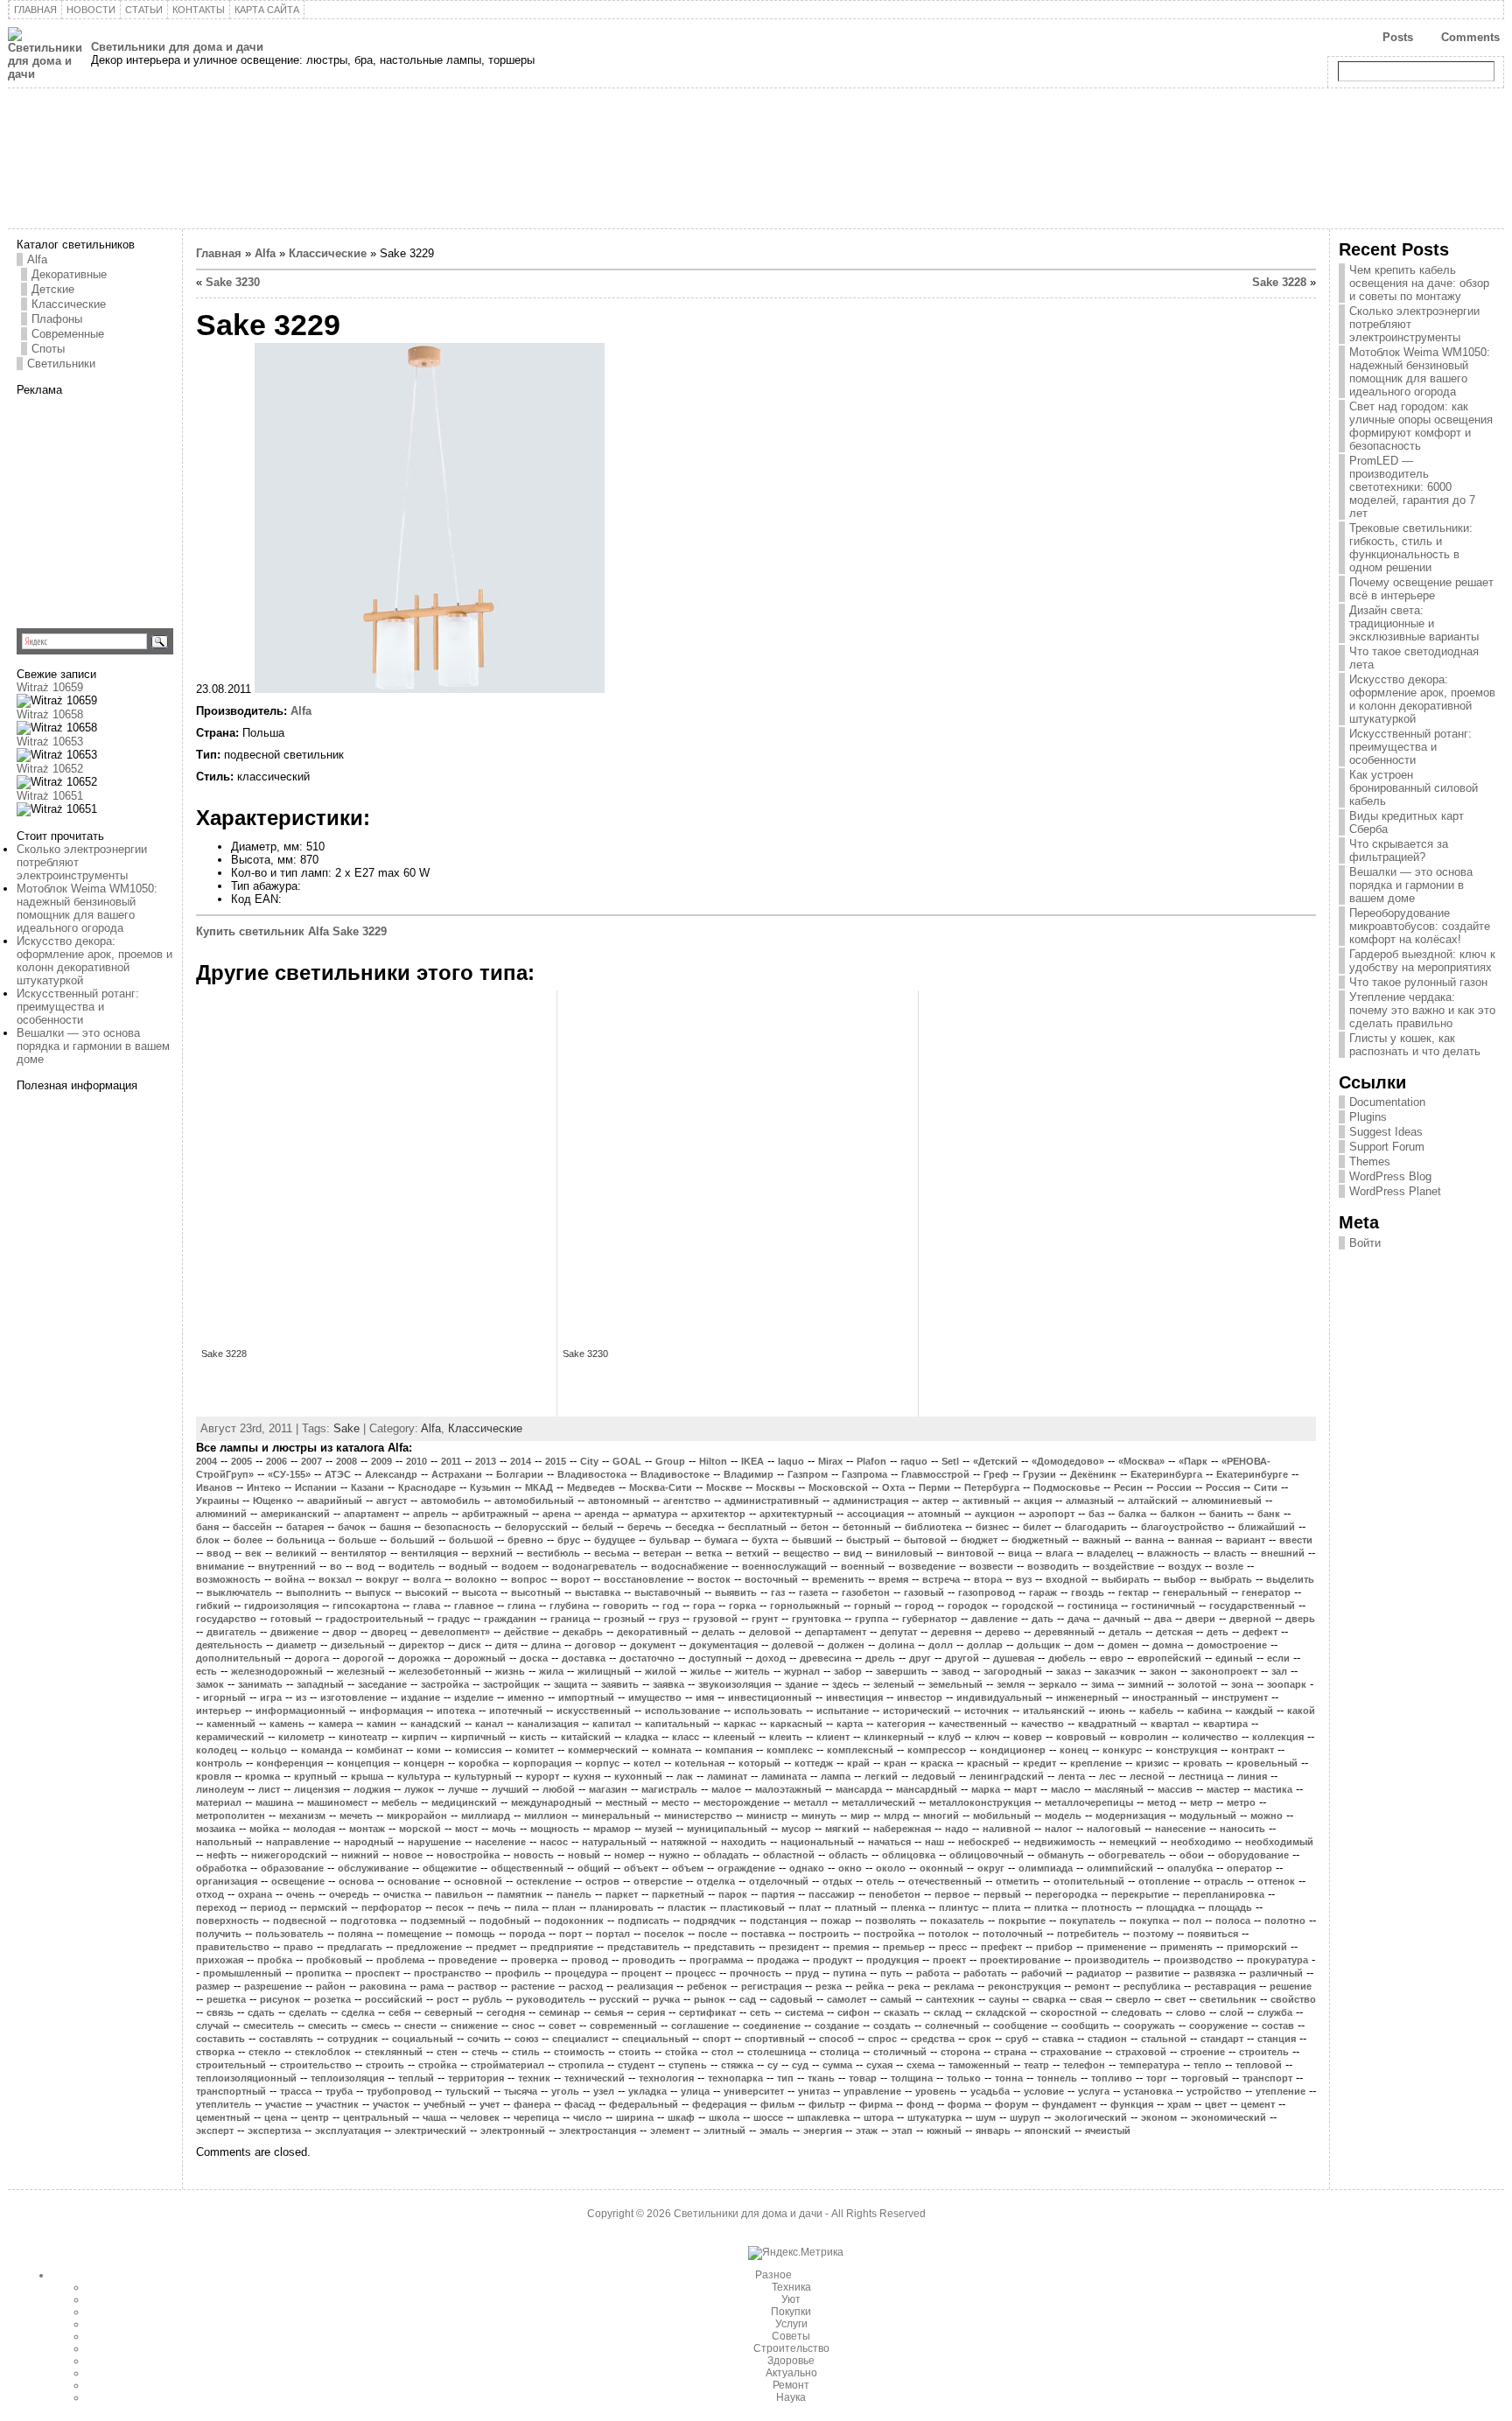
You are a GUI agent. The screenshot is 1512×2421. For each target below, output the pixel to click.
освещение (298, 1881)
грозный (624, 1619)
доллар (985, 1645)
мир (860, 1816)
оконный (941, 1868)
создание (837, 2026)
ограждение (746, 1868)
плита (1006, 1907)
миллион (546, 1816)
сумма (837, 2065)
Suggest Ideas (1386, 1132)
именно (526, 1697)
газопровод (987, 1592)
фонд (920, 2104)
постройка (889, 1934)
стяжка (737, 2065)
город (919, 1606)
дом (1084, 1645)
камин (381, 1724)
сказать (902, 2012)
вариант (1246, 1540)
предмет (496, 1947)
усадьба (990, 2091)
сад (748, 1999)
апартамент (371, 1514)
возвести (991, 1566)
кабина (1204, 1711)
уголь (565, 2091)
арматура (655, 1514)
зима (1102, 1684)
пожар (836, 1921)
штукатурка (934, 2117)
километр (301, 1737)
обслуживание (373, 1868)
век (253, 1553)
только (964, 2078)
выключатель (239, 1592)
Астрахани (457, 1474)
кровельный (1267, 1763)
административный (772, 1501)
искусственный (594, 1711)
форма (964, 2104)
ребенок (707, 1986)
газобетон (866, 1592)
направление (298, 1842)
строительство (316, 2065)
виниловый (904, 1553)
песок (450, 1907)
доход (771, 1658)
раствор (477, 1986)
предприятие (562, 1947)
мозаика (216, 1829)
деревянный (1064, 1632)
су (773, 2065)
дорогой (364, 1658)
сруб (1017, 2039)
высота (479, 1592)
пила (526, 1907)
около (891, 1868)
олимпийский (1120, 1868)
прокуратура (1277, 1960)
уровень (936, 2091)
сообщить (1085, 2026)
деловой (770, 1632)
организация (227, 1881)
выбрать (1231, 1579)
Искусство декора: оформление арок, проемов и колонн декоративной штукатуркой (94, 961)
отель (880, 1881)
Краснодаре (427, 1487)
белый (598, 1527)
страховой (1141, 2052)
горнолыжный (805, 1606)
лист (269, 1789)
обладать (726, 1855)
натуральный (614, 1842)
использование (682, 1711)
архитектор (718, 1514)
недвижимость (1060, 1842)
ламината (784, 1776)
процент (641, 1973)
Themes (1370, 1162)
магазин (608, 1789)
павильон (459, 1894)
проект (949, 1960)
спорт (717, 2039)
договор (595, 1645)
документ (653, 1645)
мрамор (612, 1829)
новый (584, 1855)
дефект (1260, 1632)
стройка (437, 2065)
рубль (487, 1999)
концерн (424, 1763)
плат (810, 1907)
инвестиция (854, 1697)
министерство (698, 1816)
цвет (1216, 2104)
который (759, 1763)
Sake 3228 (1279, 282)
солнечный (952, 2026)
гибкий (213, 1606)
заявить (620, 1684)
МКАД (539, 1487)
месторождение (742, 1802)
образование (292, 1868)
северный (448, 2012)
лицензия (317, 1789)
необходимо (1201, 1842)
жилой (661, 1671)
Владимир (749, 1474)
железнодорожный (277, 1671)
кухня (587, 1776)
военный (863, 1566)
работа (933, 1973)
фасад (580, 2104)
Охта (893, 1487)
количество (1210, 1737)
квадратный (1107, 1724)
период (268, 1907)
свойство (1293, 1999)
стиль (526, 2052)
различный (1276, 1973)
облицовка (909, 1855)
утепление (1281, 2091)
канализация (548, 1724)
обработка (221, 1868)
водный (468, 1566)
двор (345, 1632)
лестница (1201, 1776)
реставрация (1225, 1986)
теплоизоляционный (246, 2078)
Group (670, 1461)
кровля (213, 1776)
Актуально (791, 2373)
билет (1037, 1527)
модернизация (1130, 1816)
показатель (957, 1921)
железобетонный (440, 1671)
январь (993, 2131)
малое (726, 1789)
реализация (645, 1986)
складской (1001, 2012)
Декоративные (69, 274)
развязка (1214, 1973)
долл (941, 1645)
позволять (891, 1921)
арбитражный (495, 1514)
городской (1028, 1606)
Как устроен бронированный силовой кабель (1414, 788)
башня (395, 1527)
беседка (695, 1527)
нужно (674, 1855)
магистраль (669, 1789)
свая (1091, 1999)
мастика (1273, 1789)
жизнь (510, 1671)
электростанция (598, 2131)
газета (813, 1592)
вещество (806, 1553)
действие (526, 1632)
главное (474, 1606)
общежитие (450, 1868)
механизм (302, 1816)
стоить (635, 2052)
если (1278, 1658)
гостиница (1092, 1606)
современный (623, 2026)
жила (551, 1671)
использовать (768, 1711)
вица (1020, 1553)
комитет (535, 1750)
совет (562, 2026)
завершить (902, 1671)
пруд (807, 1973)
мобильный (1002, 1816)
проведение (468, 1960)
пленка (908, 1907)
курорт (542, 1776)
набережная (902, 1829)
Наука (791, 2397)
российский (394, 1999)
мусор (796, 1829)
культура (419, 1776)
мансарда (859, 1789)
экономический (1228, 2117)
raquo (914, 1461)
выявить (736, 1592)
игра (271, 1697)
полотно (1285, 1921)
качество (1043, 1724)
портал (613, 1934)
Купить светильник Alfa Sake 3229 (291, 931)
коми (429, 1750)
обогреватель (1132, 1855)
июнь (1112, 1711)
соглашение (700, 2026)
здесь (846, 1684)
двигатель (231, 1632)
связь (220, 2012)
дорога (312, 1658)
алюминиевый (1227, 1501)
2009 (381, 1461)
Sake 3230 (233, 282)
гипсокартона (366, 1606)
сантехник (950, 1999)
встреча (941, 1579)
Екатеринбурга (1166, 1474)
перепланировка (1224, 1894)
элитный (724, 2131)
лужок (419, 1789)
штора (878, 2117)
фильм (777, 2104)
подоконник (574, 1921)
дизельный (358, 1645)
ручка (666, 1999)
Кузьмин (490, 1487)
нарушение (434, 1842)
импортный (586, 1697)
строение (1203, 2052)
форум (1011, 2104)
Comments (1470, 37)
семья (609, 2012)
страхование (1071, 2052)
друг (920, 1658)
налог (1059, 1829)
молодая (314, 1829)
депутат (899, 1632)
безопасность (458, 1527)
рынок (710, 1999)
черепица (536, 2117)
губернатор (930, 1619)
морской (420, 1829)
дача (1078, 1619)
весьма (612, 1553)
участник (337, 2104)
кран (895, 1763)
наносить (1242, 1829)
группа (871, 1619)
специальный (655, 2039)
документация (724, 1645)
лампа (836, 1776)
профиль (518, 1973)
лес (1107, 1776)
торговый (1205, 2078)
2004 (206, 1461)
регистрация (771, 1986)
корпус (602, 1763)
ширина (635, 2117)
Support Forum (1387, 1147)
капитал (612, 1724)
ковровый (1081, 1737)
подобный (505, 1921)
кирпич (419, 1737)
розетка (332, 1999)
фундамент (1069, 2104)
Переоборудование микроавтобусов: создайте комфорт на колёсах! (1420, 926)
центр (315, 2117)
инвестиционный (770, 1697)
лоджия (372, 1789)
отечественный (945, 1881)
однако (807, 1868)
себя (399, 2012)
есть (206, 1671)
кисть (533, 1737)
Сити (1266, 1487)
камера (336, 1724)
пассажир (832, 1894)
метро (1241, 1802)
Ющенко (273, 1501)
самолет (847, 1999)
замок (210, 1684)
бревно (525, 1540)
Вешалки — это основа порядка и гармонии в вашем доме (93, 1046)
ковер (1028, 1737)
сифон (854, 2012)
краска (937, 1763)
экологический (1091, 2117)
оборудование (1253, 1855)
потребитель (1088, 1934)
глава (427, 1606)
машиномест (337, 1802)
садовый (791, 1999)
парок (733, 1894)
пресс (953, 1947)
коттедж (814, 1763)
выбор (1180, 1579)
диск (470, 1645)
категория (901, 1724)
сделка (358, 2012)
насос (554, 1842)
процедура (581, 1973)
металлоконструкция (980, 1802)
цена (276, 2117)
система (804, 2012)
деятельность (229, 1645)
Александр (391, 1474)
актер (935, 1501)
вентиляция (429, 1553)
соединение (772, 2026)
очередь (349, 1894)
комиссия (478, 1750)
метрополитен (231, 1816)
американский (295, 1514)
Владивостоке (675, 1474)
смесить (328, 2026)
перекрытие (1140, 1894)
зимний (1146, 1684)
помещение (414, 1934)
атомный (939, 1514)
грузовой (715, 1619)
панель (574, 1894)
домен (1123, 1645)
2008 (346, 1461)
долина (896, 1645)
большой (471, 1540)
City (589, 1461)
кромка (262, 1776)
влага (1059, 1553)
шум (986, 2117)
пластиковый (752, 1907)
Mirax (830, 1461)
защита (570, 1684)
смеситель (269, 2026)
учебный (444, 2104)
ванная (1195, 1540)
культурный (483, 1776)
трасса (296, 2091)
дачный (1122, 1619)
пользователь (290, 1934)
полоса (1233, 1921)
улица (695, 2091)
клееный (734, 1737)
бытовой (925, 1540)
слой (1232, 2012)
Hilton (713, 1461)
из (301, 1697)
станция (1277, 2039)
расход (586, 1986)
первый (1002, 1894)
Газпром (808, 1474)
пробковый (334, 1960)
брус (569, 1540)
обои (1192, 1855)
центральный (376, 2117)
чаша (434, 2117)
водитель (412, 1566)
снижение (474, 2026)
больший (413, 1540)
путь (891, 1973)
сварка (1049, 1999)
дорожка (419, 1658)
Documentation (1387, 1102)
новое (408, 1855)
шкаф (681, 2117)
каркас (740, 1724)
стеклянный (394, 2052)
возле (1229, 1566)
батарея (305, 1527)
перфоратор (392, 1907)
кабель (1156, 1711)
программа (716, 1960)
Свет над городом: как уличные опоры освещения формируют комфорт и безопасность (1421, 426)
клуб (949, 1737)
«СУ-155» (289, 1474)
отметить (1018, 1881)
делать (718, 1632)
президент (794, 1947)
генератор (1266, 1592)
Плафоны (57, 319)
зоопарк (1287, 1684)
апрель (430, 1514)
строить (385, 2065)
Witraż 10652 (50, 769)
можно (1267, 1816)
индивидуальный (999, 1697)
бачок (352, 1527)
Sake (346, 1428)
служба (1275, 2012)
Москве (724, 1487)
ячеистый (1108, 2131)
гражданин (510, 1619)
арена (556, 1514)
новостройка (468, 1855)
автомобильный (534, 1501)
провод (590, 1960)
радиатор (1099, 1973)
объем (688, 1868)
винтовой (970, 1553)
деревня (951, 1632)
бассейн (252, 1527)
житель (752, 1671)
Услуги (791, 2324)
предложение (429, 1947)
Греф (996, 1474)
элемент (670, 2131)
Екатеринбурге (1252, 1474)
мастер (1223, 1789)
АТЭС (338, 1474)
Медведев (591, 1487)
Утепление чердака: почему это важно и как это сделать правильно (1422, 1010)
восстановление (644, 1579)
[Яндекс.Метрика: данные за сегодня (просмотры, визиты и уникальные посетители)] (796, 2253)
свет (1175, 1999)
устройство (1214, 2091)
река (909, 1986)
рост (448, 1999)
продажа (778, 1960)
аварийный (335, 1501)
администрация (871, 1501)
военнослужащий (784, 1566)
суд (800, 2065)
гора (704, 1606)
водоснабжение (689, 1566)
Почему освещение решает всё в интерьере (1421, 589)
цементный (223, 2117)
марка (986, 1789)
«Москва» (1141, 1461)
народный (369, 1842)
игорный (224, 1697)
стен (447, 2052)
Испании (316, 1487)
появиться (1213, 1934)
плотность (1107, 1907)
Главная (219, 253)
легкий (881, 1776)
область (848, 1855)
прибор (1054, 1947)
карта (850, 1724)
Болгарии (520, 1474)
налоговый (1114, 1829)
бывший (812, 1540)
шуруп (1025, 2117)
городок (968, 1606)
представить (724, 1947)
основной (478, 1881)
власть (1230, 1553)
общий (594, 1868)
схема (920, 2065)
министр (767, 1816)
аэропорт (1052, 1514)
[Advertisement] (126, 506)
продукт (833, 1960)
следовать (1137, 2012)
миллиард (486, 1816)
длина (546, 1645)
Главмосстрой (935, 1474)
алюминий (221, 1514)
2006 (276, 1461)
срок (980, 2039)
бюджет (979, 1540)
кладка (641, 1737)
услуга (1094, 2091)
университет (754, 2091)
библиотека (933, 1527)
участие (283, 2104)
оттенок (1276, 1881)
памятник (520, 1894)
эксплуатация (348, 2131)
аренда (602, 1514)
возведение (927, 1566)
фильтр (827, 2104)
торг (1157, 2078)
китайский (586, 1737)
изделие (474, 1697)
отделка (716, 1881)
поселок (664, 1934)
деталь (1125, 1632)
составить (220, 2039)
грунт (765, 1619)
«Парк (1193, 1461)
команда (322, 1750)
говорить (626, 1606)
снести (420, 2026)
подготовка (368, 1921)
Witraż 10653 (50, 742)
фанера (532, 2104)
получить (219, 1934)
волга (427, 1579)
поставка (763, 1934)
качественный (973, 1724)
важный (1102, 1540)
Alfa (37, 259)
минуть (819, 1816)
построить (824, 1934)
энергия (822, 2131)
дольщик (1039, 1645)
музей (659, 1829)
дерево (1003, 1632)
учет (490, 2104)
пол (1192, 1921)
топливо (1112, 2078)
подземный (438, 1921)
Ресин (1128, 1487)
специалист (580, 2039)
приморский (1257, 1947)
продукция (892, 1960)
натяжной (684, 1842)
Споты (48, 349)
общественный (527, 1868)
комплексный (860, 1750)
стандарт (1222, 2039)
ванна (1149, 1540)
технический (595, 2078)
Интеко (264, 1487)
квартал (1170, 1724)
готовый (291, 1619)
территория (476, 2078)
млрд (896, 1816)
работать (985, 1973)
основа (356, 1881)
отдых (837, 1881)
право (298, 1947)
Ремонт (791, 2385)
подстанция (778, 1921)
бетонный (867, 1527)
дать (1043, 1619)
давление (994, 1619)
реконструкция (1024, 1986)
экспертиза (274, 2131)
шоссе (768, 2117)
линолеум (220, 1789)
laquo (791, 1461)
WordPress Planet (1395, 1191)
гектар (1134, 1592)
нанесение (1180, 1829)
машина (274, 1802)
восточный (771, 1579)
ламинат (727, 1776)
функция (1132, 2104)
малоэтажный (788, 1789)
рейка (870, 1986)
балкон (1178, 1514)
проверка (534, 1960)
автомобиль (451, 1501)
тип (785, 2078)
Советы (791, 2336)
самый (896, 1999)
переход (216, 1907)
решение (1291, 1986)
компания (729, 1750)
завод (955, 1671)
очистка (402, 1894)
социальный (423, 2039)
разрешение (273, 1986)
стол (722, 2052)
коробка (479, 1763)
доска (534, 1658)
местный (626, 1802)
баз (1096, 1514)
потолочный (1013, 1934)
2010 (416, 1461)
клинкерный (894, 1737)
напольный (224, 1842)
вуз (1024, 1579)
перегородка (1066, 1894)
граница (570, 1619)
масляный (1119, 1789)
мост (466, 1829)
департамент (836, 1632)
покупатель (1088, 1921)
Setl (950, 1461)
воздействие (1123, 1566)
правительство (233, 1947)
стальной (1164, 2039)
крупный (315, 1776)
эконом (1159, 2117)
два (1163, 1619)
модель (1063, 1816)
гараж (1043, 1592)
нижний (360, 1855)
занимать (260, 1684)
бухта (765, 1540)
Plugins (1368, 1117)
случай (213, 2026)
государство (226, 1619)
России (1174, 1487)
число (588, 2117)
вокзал (335, 1579)
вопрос (529, 1579)
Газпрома (864, 1474)
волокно (476, 1579)
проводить (649, 1960)
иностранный (1165, 1697)
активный (986, 1501)
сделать (308, 2012)
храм (1179, 2104)
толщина (912, 2078)
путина (850, 1973)
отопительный (1089, 1881)
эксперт (215, 2131)
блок (208, 1540)
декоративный (652, 1632)
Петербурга (992, 1487)
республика (1152, 1986)
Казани (367, 1487)
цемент (1258, 2104)
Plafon (871, 1461)
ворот (575, 1579)
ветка (709, 1553)
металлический (878, 1802)
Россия (1223, 1487)
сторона (960, 2052)
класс (686, 1737)
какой (1301, 1711)
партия (778, 1894)
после (713, 1934)
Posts (1398, 37)
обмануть (1061, 1855)
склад (948, 2012)
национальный (817, 1842)
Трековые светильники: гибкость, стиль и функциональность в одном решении (1411, 548)
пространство (448, 1973)
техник (534, 2078)
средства (933, 2039)
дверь (1300, 1619)
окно (850, 1868)
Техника (791, 2287)
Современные (68, 334)
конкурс (1122, 1750)
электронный (513, 2131)
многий (941, 1816)
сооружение (1218, 2026)
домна (1168, 1645)
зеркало (1058, 1684)
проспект (378, 1973)
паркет (622, 1894)
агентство (687, 1501)
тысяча (521, 2091)
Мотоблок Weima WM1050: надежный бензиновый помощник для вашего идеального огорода (87, 908)
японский (1048, 2131)
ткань (821, 2078)
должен (846, 1645)
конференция (290, 1763)
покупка (1149, 1921)
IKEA (752, 1461)
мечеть (356, 1816)
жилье (706, 1671)
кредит (1039, 1763)
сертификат (707, 2012)
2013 (486, 1461)
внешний (1283, 1553)
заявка (668, 1684)
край (858, 1763)
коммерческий (603, 1750)
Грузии (1039, 1474)
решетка (226, 1999)
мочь (504, 1829)
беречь (644, 1527)
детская (1174, 1632)
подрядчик (710, 1921)
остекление (544, 1881)
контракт (1253, 1750)
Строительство (791, 2348)
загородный (1013, 1671)
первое (952, 1894)
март (1025, 1789)
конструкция (1186, 1750)
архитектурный (796, 1514)
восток (714, 1579)
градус (454, 1619)
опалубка (1190, 1868)
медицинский (464, 1802)
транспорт (1267, 2078)
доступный (715, 1658)
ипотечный (516, 1711)
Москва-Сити (661, 1487)
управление (872, 2091)
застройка (445, 1684)
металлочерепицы (1089, 1802)
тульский (468, 2091)
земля (1011, 1684)
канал (489, 1724)
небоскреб (984, 1842)
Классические (69, 304)
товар (863, 2078)
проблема (400, 1960)
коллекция (1278, 1737)
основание (414, 1881)
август (392, 1501)
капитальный (677, 1724)
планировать (622, 1907)
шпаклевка (823, 2117)
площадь (1230, 1907)
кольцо (269, 1750)
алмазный (1090, 1501)
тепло (1207, 2065)
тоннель (1057, 2078)
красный (988, 1763)
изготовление (353, 1697)
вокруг (382, 1579)
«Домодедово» (1068, 1461)
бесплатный (757, 1527)
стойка (681, 2052)
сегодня (506, 2012)
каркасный (796, 1724)
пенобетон (895, 1894)
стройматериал (507, 2065)
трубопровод (399, 2091)
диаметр (297, 1645)
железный (361, 1671)
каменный (231, 1724)
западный (320, 1684)
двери (1200, 1619)
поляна (355, 1934)
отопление (1164, 1881)
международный (551, 1802)
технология (666, 2078)
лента (1071, 1776)
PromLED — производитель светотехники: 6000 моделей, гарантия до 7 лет (1412, 487)
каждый (1254, 1711)
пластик (687, 1907)
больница (301, 1540)
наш (934, 1842)
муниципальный (727, 1829)
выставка (598, 1592)
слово (1191, 2012)
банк (1269, 1514)
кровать (1203, 1763)
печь (489, 1907)
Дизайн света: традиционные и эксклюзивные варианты (1414, 623)
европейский (1169, 1658)
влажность (1173, 1553)
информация (391, 1711)
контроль (219, 1763)
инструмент (1240, 1697)
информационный (301, 1711)
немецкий (1133, 1842)
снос (523, 2026)
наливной (1007, 1829)
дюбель (1067, 1658)
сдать (261, 2012)
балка (1132, 1514)
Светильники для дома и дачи (177, 47)
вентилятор (359, 1553)
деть (1218, 1632)
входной (1067, 1579)
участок (391, 2104)
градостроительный (374, 1619)
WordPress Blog (1390, 1176)
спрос (882, 2039)
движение (294, 1632)
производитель (1112, 1960)
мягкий (842, 1829)
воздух (1185, 1566)
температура (1149, 2065)
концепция (363, 1763)
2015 (556, 1461)
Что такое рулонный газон (1418, 982)
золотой (1197, 1684)
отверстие (658, 1881)
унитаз (814, 2091)
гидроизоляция (281, 1606)
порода (527, 1934)
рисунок (280, 1999)
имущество (655, 1697)
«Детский (995, 1461)
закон (1163, 1671)
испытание (843, 1711)
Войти (1365, 1243)
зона (1242, 1684)
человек (480, 2117)
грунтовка (816, 1619)
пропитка (318, 1973)
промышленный (242, 1973)
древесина (826, 1658)
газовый (924, 1592)
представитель (644, 1947)
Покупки (791, 2312)
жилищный (604, 1671)
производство (1198, 1960)
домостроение (1232, 1645)
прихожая (220, 1960)
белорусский (536, 1527)
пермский (324, 1907)
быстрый (868, 1540)
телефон (1084, 2065)
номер (630, 1855)
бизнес (992, 1527)
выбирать (1126, 1579)
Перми (934, 1487)
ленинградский (1007, 1776)
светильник (1228, 1999)
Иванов (214, 1487)
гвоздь (1088, 1592)
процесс (696, 1973)
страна (1010, 2052)
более (248, 1540)
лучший (510, 1789)
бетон (815, 1527)
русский (619, 1999)
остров (602, 1881)
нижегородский (289, 1855)
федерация (719, 2104)
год (671, 1606)
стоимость (579, 2052)
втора (988, 1579)
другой (962, 1658)
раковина (383, 1986)
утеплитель (224, 2104)
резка (829, 1986)
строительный (231, 2065)
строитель (1264, 2052)
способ (836, 2039)
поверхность (227, 1921)
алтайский (1153, 1501)
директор (422, 1645)
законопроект (1224, 1671)
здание (801, 1684)
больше (357, 1540)
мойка (264, 1829)
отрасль (1224, 1881)
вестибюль (553, 1553)
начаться (889, 1842)
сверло (1133, 1999)
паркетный (678, 1894)
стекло (265, 2052)
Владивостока (592, 1474)
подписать (644, 1921)
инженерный (1087, 1697)
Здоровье (791, 2361)
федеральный (644, 2104)
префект (1001, 1947)
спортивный (775, 2039)
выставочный (668, 1592)
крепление (1096, 1763)
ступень (688, 2065)
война (290, 1579)
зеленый (894, 1684)
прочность (756, 1973)
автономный (619, 1501)
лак (685, 1776)
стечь (485, 2052)
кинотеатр (363, 1737)
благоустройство (1183, 1527)
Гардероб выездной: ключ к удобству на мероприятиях (1422, 961)
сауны (1004, 1999)
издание (420, 1697)
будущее (615, 1540)
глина (521, 1606)
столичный (900, 2052)
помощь (476, 1934)
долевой (793, 1645)
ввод (219, 1553)
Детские (53, 289)
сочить (484, 2039)
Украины (217, 1501)
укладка (647, 2091)
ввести (1296, 1540)
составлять (286, 2039)
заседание (382, 1684)
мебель (399, 1802)
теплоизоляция (347, 2078)
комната (672, 1750)
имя (705, 1697)
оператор (1249, 1868)
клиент (833, 1737)
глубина (569, 1606)
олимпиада (1046, 1868)
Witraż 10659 (50, 687)
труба (339, 2091)
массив (1175, 1789)
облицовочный (987, 1855)
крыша (367, 1776)
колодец (217, 1750)
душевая (1014, 1658)
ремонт (1092, 1986)
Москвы (775, 1487)
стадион (1107, 2039)
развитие (1158, 1973)
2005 (241, 1461)
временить (838, 1579)
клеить (786, 1737)
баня (207, 1527)
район (331, 1986)
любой (559, 1789)
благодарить (1096, 1527)
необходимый (1279, 1842)
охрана (255, 1894)
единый (1234, 1658)
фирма (876, 2104)
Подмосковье (1067, 1487)
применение (1116, 1947)
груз (669, 1619)
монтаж (367, 1829)
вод (365, 1566)
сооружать (1149, 2026)
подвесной (300, 1921)
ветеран (662, 1553)
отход (210, 1894)
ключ (987, 1737)
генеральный (1195, 1592)
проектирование (1020, 1960)
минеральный (616, 1816)
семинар (560, 2012)
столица (840, 2052)
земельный (955, 1684)
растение (533, 1986)
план (564, 1907)
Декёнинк (1093, 1474)
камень (287, 1724)
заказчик (1115, 1671)
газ (778, 1592)
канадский (436, 1724)
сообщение (1020, 2026)
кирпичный (478, 1737)
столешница (777, 2052)
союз (526, 2039)
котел (647, 1763)
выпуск (373, 1592)
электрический (430, 2131)
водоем (520, 1566)
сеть (760, 2012)
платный (856, 1907)
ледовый (934, 1776)
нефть (222, 1855)
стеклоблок (323, 2052)
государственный (1252, 1606)
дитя (506, 1645)
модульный (1208, 1816)
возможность (228, 1579)
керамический (230, 1737)
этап (902, 2131)
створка (215, 2052)
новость (534, 1855)
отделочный (779, 1881)
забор (848, 1671)
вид (853, 1553)
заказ (1068, 1671)
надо (957, 1829)
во (336, 1566)
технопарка (735, 2078)
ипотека (456, 1711)
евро (1112, 1658)
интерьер (219, 1711)
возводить (1053, 1566)
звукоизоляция (735, 1684)
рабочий (1042, 1973)
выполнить (314, 1592)
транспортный (231, 2091)
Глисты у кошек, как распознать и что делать (1415, 1045)
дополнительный (238, 1658)
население (500, 1842)
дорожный (480, 1658)
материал (219, 1802)
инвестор (920, 1697)
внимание (220, 1566)
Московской (838, 1487)
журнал (802, 1671)
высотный (536, 1592)
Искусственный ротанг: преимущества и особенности (78, 1007)
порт (570, 1934)
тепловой (1259, 2065)
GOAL (627, 1461)
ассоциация (875, 1514)
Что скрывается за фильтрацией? (1399, 850)
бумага (721, 1540)
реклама (954, 1986)
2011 (451, 1461)
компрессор (937, 1750)
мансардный (927, 1789)
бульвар (670, 1540)
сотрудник (353, 2039)
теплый (416, 2078)
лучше (463, 1789)
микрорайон (417, 1816)
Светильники (61, 364)
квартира (1225, 1724)
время (893, 1579)
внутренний (287, 1566)
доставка (584, 1658)
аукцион (995, 1514)
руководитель (551, 1999)
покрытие (1022, 1921)
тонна (1009, 2078)
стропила (581, 2065)
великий (296, 1553)
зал (1279, 1671)
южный (944, 2131)
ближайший (1267, 1527)
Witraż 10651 (50, 796)
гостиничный (1163, 1606)
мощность (555, 1829)
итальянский (1054, 1711)
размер (213, 1986)
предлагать (355, 1947)
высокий (427, 1592)
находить (744, 1842)
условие (1044, 2091)
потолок (948, 1934)
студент (636, 2065)
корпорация (542, 1763)
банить (1226, 1514)
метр (1201, 1802)
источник (987, 1711)
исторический (917, 1711)
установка (1148, 2091)
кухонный (638, 1776)
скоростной (1069, 2012)
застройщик (511, 1684)
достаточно (647, 1658)
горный (872, 1606)
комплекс (790, 1750)
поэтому (1153, 1934)
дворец (389, 1632)
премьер (904, 1947)
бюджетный (1040, 1540)
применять (1186, 1947)
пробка (275, 1960)
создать (892, 2026)
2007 (311, 1461)
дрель (880, 1658)
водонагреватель (595, 1566)
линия (1252, 1776)
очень (301, 1894)
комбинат (379, 1750)
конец (1074, 1750)
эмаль (774, 2131)
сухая (879, 2065)
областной (789, 1855)
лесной (1147, 1776)
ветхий (752, 1553)
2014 (521, 1461)
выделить (1290, 1579)
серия (651, 2012)
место (675, 1802)
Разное (773, 2275)
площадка (1170, 1907)
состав (1278, 2026)
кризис (1152, 1763)
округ (991, 1868)
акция (1038, 1501)
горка (742, 1606)
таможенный (979, 2065)
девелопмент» (455, 1632)
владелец (1110, 1553)
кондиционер (1013, 1750)
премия (851, 1947)
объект (641, 1868)
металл (811, 1802)
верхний (492, 1553)
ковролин (1144, 1737)
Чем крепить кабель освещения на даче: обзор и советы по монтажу (1419, 283)
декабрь (583, 1632)
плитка (1051, 1907)
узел (604, 2091)
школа (724, 2117)
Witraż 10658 (50, 714)
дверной (1250, 1619)
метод (1162, 1802)
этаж (867, 2131)
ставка (1058, 2039)
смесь (376, 2026)
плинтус (959, 1907)
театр (1036, 2065)
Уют (791, 2299)
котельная (700, 1763)
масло (1066, 1789)
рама (432, 1986)
